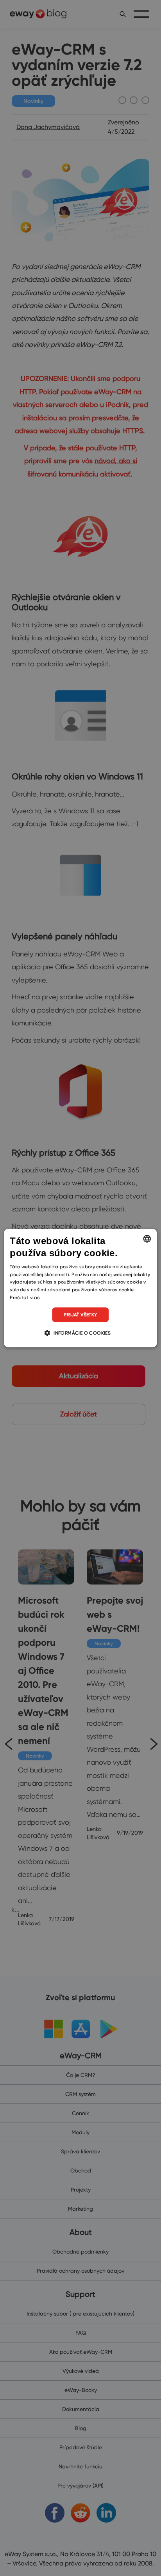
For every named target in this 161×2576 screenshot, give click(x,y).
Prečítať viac (25, 1297)
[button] (80, 1333)
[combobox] (147, 1239)
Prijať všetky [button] (80, 1315)
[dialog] (80, 1288)
